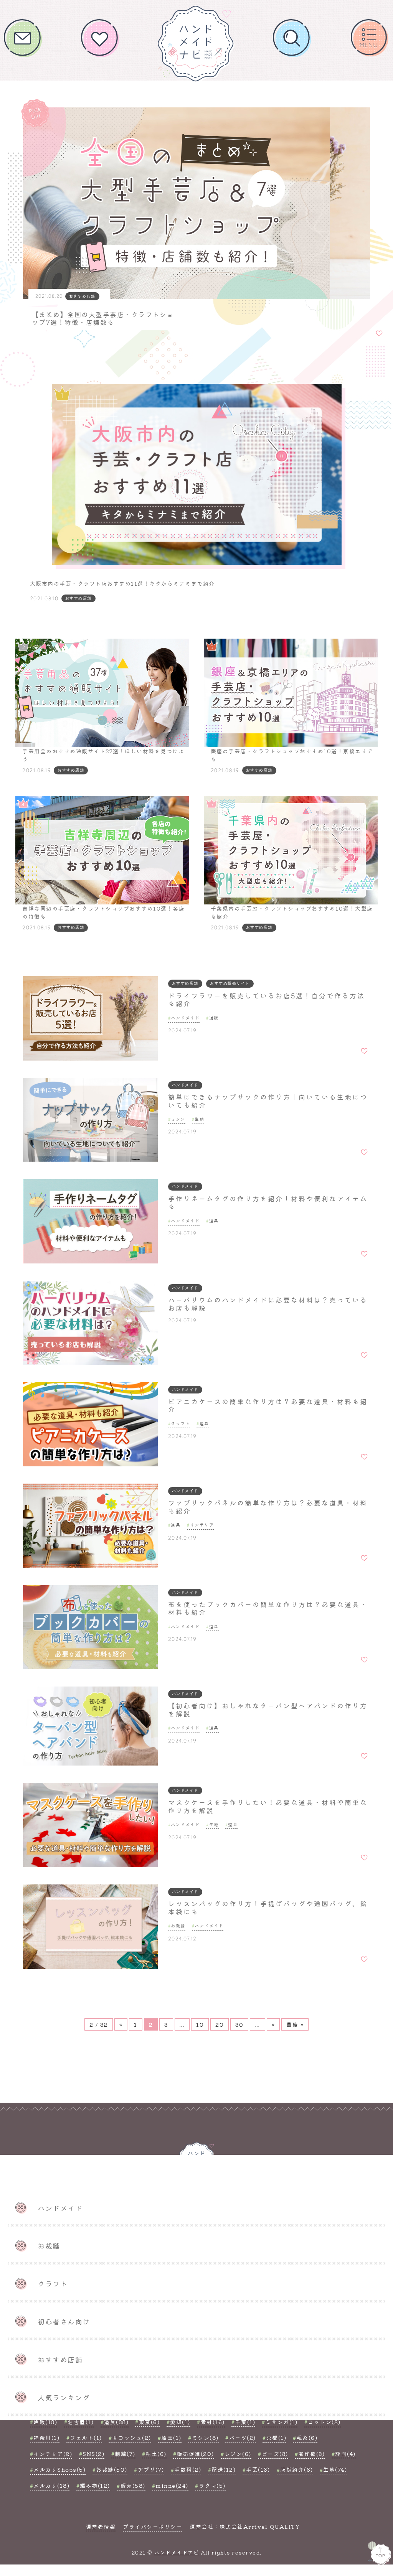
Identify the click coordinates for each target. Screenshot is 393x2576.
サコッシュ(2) (132, 2438)
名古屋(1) (81, 2422)
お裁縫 (49, 2246)
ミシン (178, 1119)
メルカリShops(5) (59, 2469)
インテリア (202, 1525)
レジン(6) (238, 2454)
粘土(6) (156, 2454)
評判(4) (345, 2454)
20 (220, 2024)
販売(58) (133, 2485)
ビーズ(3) (275, 2454)
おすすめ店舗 (60, 2359)
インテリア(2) (53, 2454)
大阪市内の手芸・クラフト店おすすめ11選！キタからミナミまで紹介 (122, 583)
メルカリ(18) (51, 2485)
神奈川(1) (46, 2438)
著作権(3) (311, 2454)
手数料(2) (188, 2469)
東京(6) (149, 2422)
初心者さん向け (64, 2321)
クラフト (53, 2284)
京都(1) (276, 2438)
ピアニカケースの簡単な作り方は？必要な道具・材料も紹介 (268, 1406)
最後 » (295, 2024)
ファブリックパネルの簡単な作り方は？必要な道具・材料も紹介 (268, 1507)
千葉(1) (245, 2422)
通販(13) (45, 2422)
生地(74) (335, 2469)
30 (239, 2024)
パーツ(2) (243, 2438)
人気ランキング (64, 2397)
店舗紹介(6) (297, 2469)
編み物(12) (95, 2485)
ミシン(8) (205, 2438)
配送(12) (224, 2469)
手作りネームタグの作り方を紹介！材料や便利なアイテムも (268, 1203)
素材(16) (213, 2422)
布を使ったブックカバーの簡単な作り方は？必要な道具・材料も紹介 (268, 1608)
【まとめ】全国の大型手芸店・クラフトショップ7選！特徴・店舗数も (103, 319)
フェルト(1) (86, 2438)
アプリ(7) (151, 2469)
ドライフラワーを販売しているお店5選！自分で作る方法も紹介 (267, 1000)
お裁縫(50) (112, 2469)
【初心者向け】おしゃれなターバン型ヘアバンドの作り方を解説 (268, 1710)
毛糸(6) (307, 2438)
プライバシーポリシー (153, 2527)
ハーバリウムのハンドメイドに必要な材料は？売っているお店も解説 (268, 1304)
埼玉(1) (171, 2438)
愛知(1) (180, 2422)
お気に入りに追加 (379, 333)
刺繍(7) (125, 2454)
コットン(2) (324, 2422)
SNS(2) (93, 2454)
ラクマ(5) (212, 2485)
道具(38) (116, 2422)
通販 (214, 1018)
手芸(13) (258, 2469)
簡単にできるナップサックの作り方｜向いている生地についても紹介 (268, 1101)
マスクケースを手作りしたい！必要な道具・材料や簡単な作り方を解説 (268, 1806)
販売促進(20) (196, 2454)
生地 (199, 1119)
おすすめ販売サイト (230, 983)
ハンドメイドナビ (177, 2552)
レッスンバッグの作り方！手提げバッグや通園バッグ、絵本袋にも (268, 1908)
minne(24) (172, 2485)
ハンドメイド (60, 2208)
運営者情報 (101, 2527)
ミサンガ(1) (282, 2422)
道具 (214, 1220)
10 (200, 2024)
